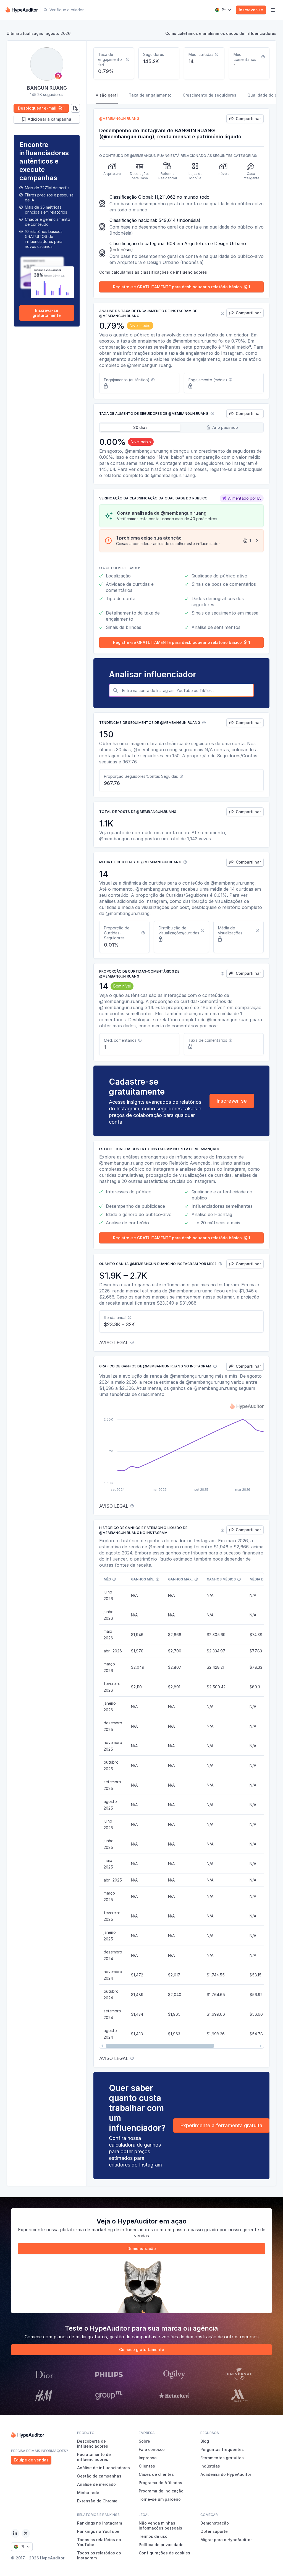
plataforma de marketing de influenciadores (106, 2230)
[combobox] (187, 690)
